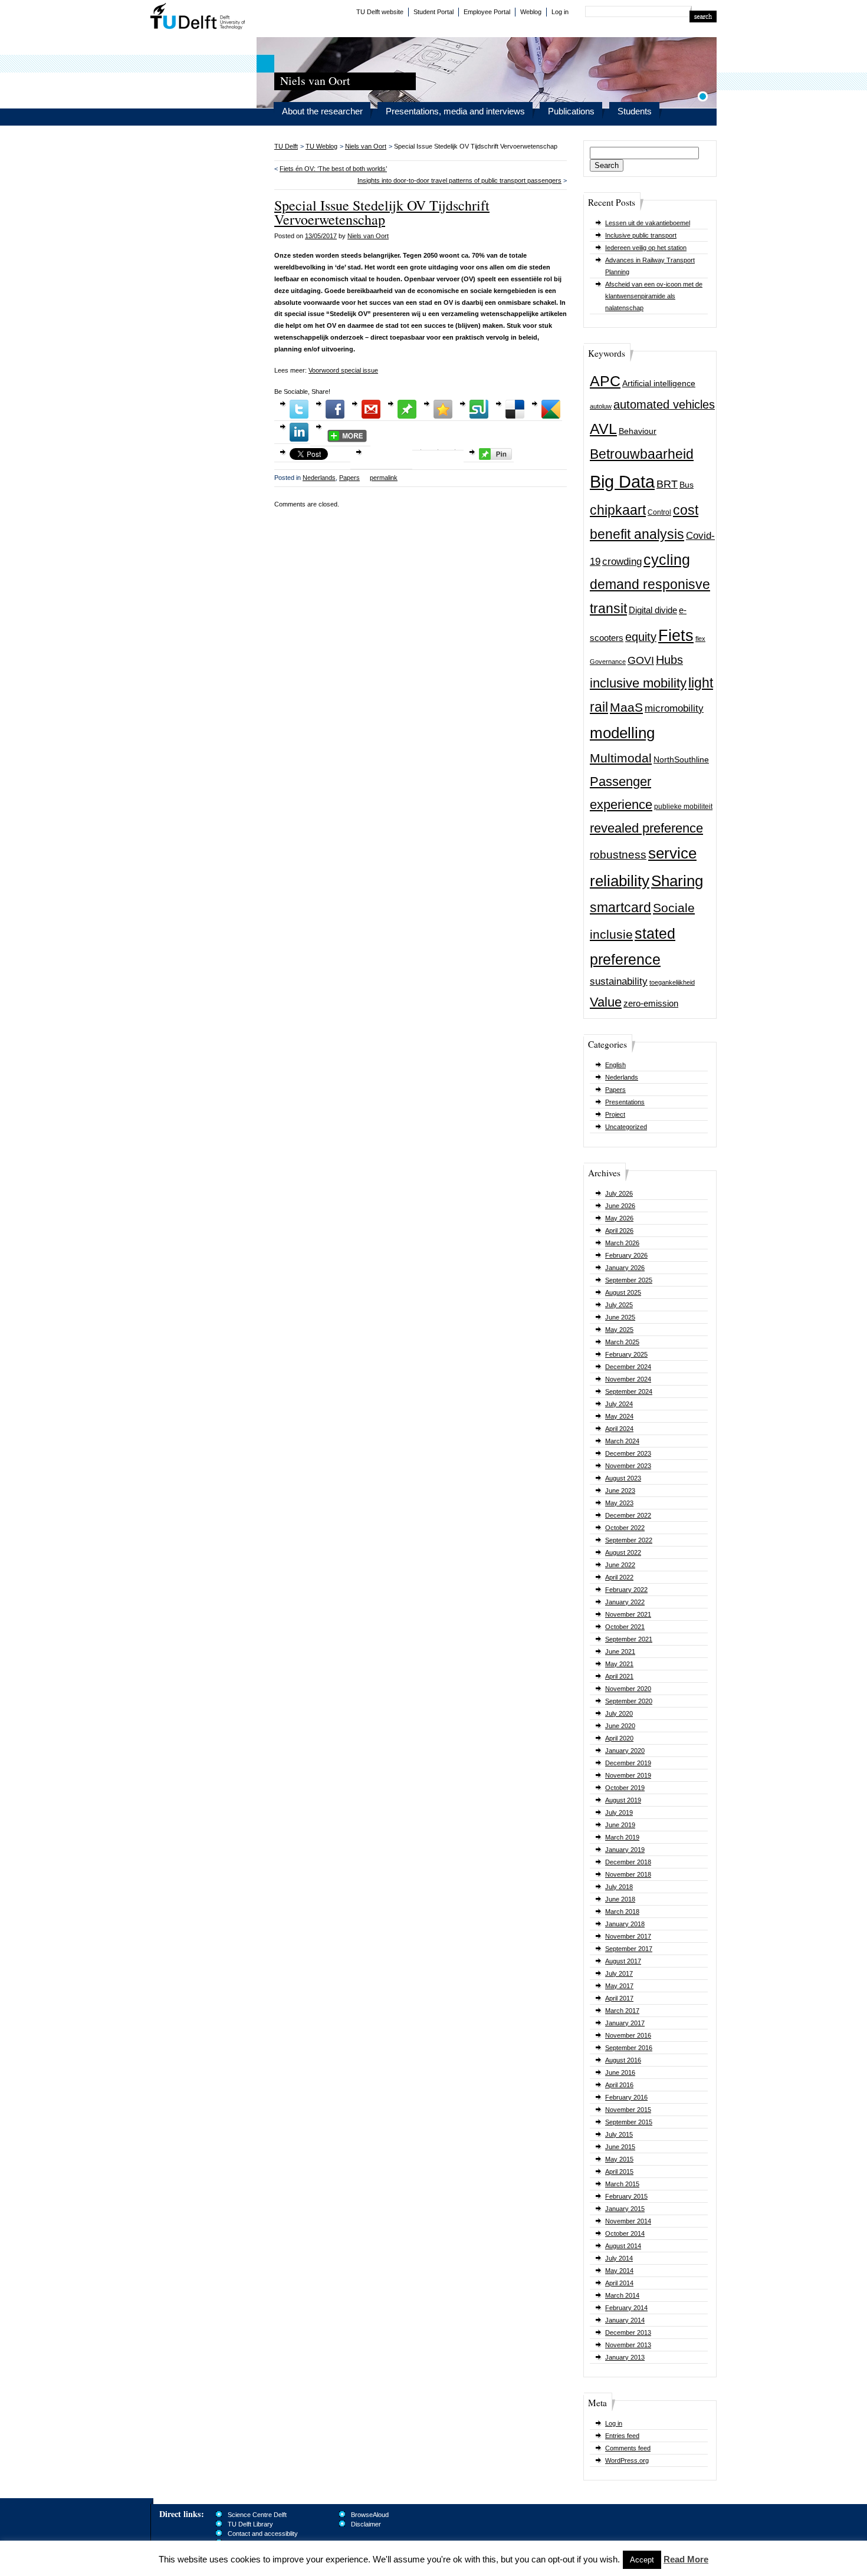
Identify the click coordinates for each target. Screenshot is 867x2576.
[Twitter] (299, 409)
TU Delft (198, 18)
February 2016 (626, 2097)
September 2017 (629, 1949)
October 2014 (625, 2233)
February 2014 (626, 2308)
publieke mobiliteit (683, 807)
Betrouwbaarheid (642, 454)
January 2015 (625, 2209)
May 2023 (619, 1503)
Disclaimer (366, 2524)
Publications (571, 111)
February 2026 (626, 1255)
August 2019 (623, 1800)
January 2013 (625, 2357)
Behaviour (638, 431)
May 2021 (619, 1664)
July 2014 (619, 2258)
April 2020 (619, 1738)
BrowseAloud (370, 2515)
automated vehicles (664, 404)
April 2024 (619, 1429)
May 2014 (619, 2271)
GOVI (641, 660)
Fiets (676, 636)
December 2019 (628, 1763)
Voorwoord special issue (343, 370)
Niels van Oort (366, 146)
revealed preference (646, 828)
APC (605, 381)
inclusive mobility (638, 683)
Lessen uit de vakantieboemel (648, 223)
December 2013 (628, 2332)
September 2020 (629, 1701)
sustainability (619, 981)
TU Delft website (380, 12)
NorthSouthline (681, 760)
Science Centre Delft (257, 2515)
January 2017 (625, 2023)
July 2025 (619, 1305)
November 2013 (628, 2345)
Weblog (531, 12)
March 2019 (622, 1837)
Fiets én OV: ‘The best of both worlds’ (333, 169)
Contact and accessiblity (263, 2534)
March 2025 (622, 1342)
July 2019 (619, 1812)
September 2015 (629, 2122)
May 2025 (619, 1330)
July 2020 (619, 1713)
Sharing (677, 881)
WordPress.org (627, 2460)
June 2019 (620, 1825)
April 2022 (619, 1577)
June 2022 (620, 1565)
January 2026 (625, 1268)
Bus (687, 485)
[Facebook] (335, 409)
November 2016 (628, 2035)
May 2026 (619, 1218)
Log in (560, 12)
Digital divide (653, 610)
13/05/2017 (321, 236)
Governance (608, 662)
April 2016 (619, 2085)
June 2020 (620, 1726)
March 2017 (622, 2011)
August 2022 (623, 1552)
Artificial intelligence (659, 384)
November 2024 (628, 1379)
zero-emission (651, 1003)
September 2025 (629, 1280)
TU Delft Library (250, 2524)
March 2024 (622, 1441)
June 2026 (620, 1206)
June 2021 (620, 1651)
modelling (622, 733)
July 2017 (619, 1973)
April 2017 (619, 1998)
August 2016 (623, 2060)
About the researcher (322, 111)
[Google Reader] (551, 409)
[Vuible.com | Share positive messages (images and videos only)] (407, 416)
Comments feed (628, 2448)
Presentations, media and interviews (455, 111)
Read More (686, 2559)
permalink (384, 478)
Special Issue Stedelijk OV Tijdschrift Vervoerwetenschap (382, 212)
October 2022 (625, 1528)
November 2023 (628, 1466)
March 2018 (622, 1912)
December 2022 (628, 1515)
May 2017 (619, 1986)
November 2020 (628, 1689)
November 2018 (628, 1874)
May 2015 (619, 2159)
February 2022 (626, 1590)
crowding (622, 562)
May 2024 (619, 1416)
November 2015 (628, 2110)
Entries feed (622, 2436)
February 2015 (626, 2196)
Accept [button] (642, 2560)
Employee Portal (487, 12)
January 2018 (625, 1924)
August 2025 (623, 1292)
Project (615, 1114)
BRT (667, 484)
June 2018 (620, 1899)
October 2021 (625, 1627)
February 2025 (626, 1354)
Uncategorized (626, 1127)
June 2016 (620, 2072)
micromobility (674, 708)
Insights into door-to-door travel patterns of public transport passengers (459, 180)
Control (659, 512)
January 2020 (625, 1751)
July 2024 (619, 1404)
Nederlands (622, 1077)
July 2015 (619, 2134)
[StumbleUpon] (479, 409)
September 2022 (629, 1540)
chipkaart (618, 510)
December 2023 (628, 1453)
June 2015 (620, 2147)
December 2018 (628, 1862)
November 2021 (628, 1614)
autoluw (601, 406)
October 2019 (625, 1788)
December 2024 (628, 1367)
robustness (618, 855)
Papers (615, 1090)
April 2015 (619, 2172)
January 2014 (625, 2320)
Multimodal (621, 758)
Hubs (669, 660)
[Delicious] (515, 409)
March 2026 (622, 1243)
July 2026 (619, 1193)
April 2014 (619, 2283)
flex (700, 639)
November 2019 (628, 1775)
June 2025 (620, 1317)
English (615, 1065)
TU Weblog (321, 146)
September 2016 (629, 2048)
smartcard (620, 907)
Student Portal (433, 12)
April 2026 (619, 1231)
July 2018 (619, 1887)
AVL (603, 429)
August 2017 (623, 1961)
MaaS (626, 707)
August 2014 (623, 2246)
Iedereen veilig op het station (646, 248)
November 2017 (628, 1936)
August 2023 (623, 1478)
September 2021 (629, 1639)
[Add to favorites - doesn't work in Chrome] (443, 409)
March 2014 (622, 2295)
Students (635, 111)
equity (641, 637)
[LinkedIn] (299, 432)
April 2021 (619, 1676)
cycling (667, 560)
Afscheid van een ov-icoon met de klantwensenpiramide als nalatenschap (654, 296)
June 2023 (620, 1491)
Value (606, 1002)
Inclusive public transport (641, 235)
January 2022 (625, 1602)
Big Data (622, 481)
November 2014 (628, 2221)
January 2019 (625, 1850)
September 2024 (629, 1391)
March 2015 (622, 2184)
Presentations (625, 1102)
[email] (371, 409)
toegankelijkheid (672, 982)
